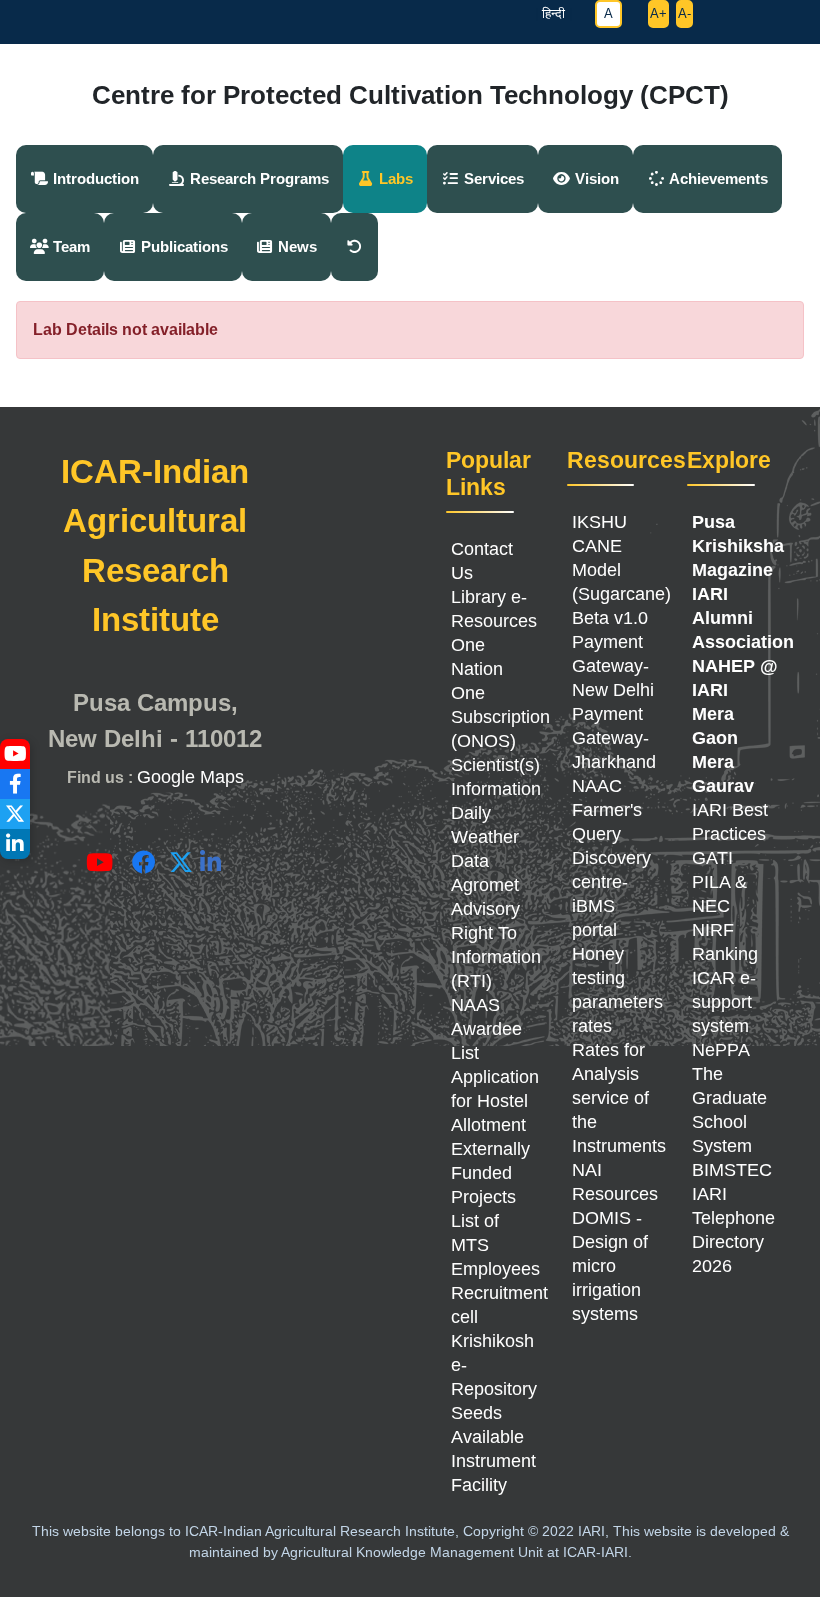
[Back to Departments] (354, 247)
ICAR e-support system (724, 1002)
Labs (394, 178)
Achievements (717, 178)
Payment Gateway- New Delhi (613, 666)
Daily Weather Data (485, 837)
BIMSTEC (732, 1170)
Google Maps (190, 777)
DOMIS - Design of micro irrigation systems (610, 1266)
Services (492, 178)
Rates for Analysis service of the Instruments (619, 1098)
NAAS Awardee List (486, 1029)
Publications (182, 246)
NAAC (597, 786)
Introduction (94, 178)
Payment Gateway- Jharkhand (614, 738)
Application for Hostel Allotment (495, 1101)
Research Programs (257, 178)
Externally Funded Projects (490, 1173)
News (295, 246)
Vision (595, 178)
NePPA (721, 1050)
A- (684, 13)
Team (69, 246)
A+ (658, 13)
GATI (712, 858)
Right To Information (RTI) (496, 957)
